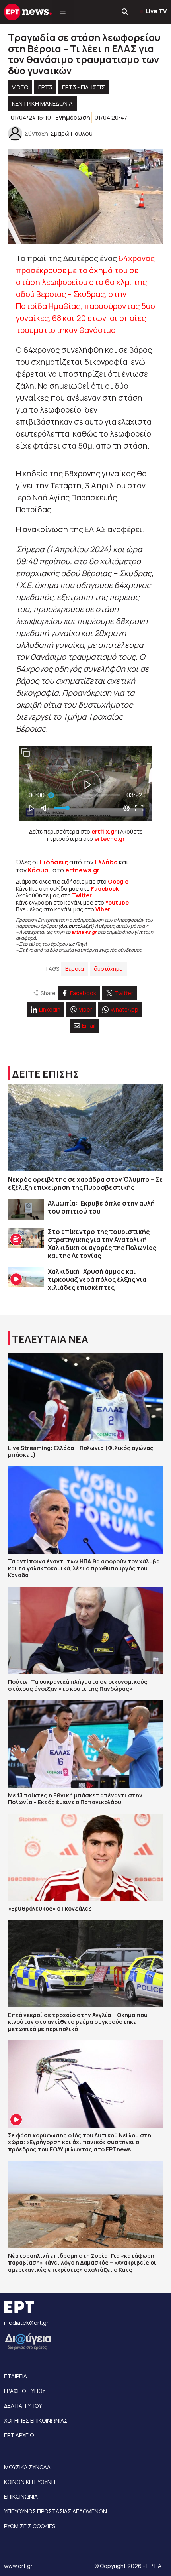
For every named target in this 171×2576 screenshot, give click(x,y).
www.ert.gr (18, 2566)
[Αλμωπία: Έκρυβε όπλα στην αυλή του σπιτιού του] (26, 1209)
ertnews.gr (84, 932)
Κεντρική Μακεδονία (42, 103)
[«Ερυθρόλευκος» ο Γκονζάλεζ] (85, 1857)
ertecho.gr (110, 839)
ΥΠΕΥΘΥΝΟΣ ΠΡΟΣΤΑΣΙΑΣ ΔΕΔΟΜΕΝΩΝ (55, 2511)
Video (20, 87)
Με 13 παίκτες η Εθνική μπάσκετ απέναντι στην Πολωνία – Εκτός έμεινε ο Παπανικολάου (75, 1799)
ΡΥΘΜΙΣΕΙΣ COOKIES (30, 2526)
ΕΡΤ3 (45, 87)
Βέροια (75, 969)
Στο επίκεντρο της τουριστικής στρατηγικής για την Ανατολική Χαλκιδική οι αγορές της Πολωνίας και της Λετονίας (102, 1244)
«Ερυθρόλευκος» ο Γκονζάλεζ (50, 1908)
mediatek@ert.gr (26, 2323)
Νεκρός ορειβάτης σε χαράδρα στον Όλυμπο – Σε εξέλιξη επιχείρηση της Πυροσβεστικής (85, 1183)
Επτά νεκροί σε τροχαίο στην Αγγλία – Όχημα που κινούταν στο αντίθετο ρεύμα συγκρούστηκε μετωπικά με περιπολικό (78, 2022)
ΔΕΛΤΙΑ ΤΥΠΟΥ (23, 2406)
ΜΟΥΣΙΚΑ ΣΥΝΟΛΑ (27, 2467)
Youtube (117, 902)
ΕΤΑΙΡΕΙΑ (16, 2376)
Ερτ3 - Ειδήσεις (84, 87)
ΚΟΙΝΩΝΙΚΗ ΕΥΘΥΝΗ (30, 2482)
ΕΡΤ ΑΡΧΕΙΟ (19, 2435)
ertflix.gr (104, 831)
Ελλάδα (106, 862)
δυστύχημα (108, 969)
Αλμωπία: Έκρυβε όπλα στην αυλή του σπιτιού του (101, 1207)
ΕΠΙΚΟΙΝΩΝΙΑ (21, 2496)
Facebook (105, 889)
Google (118, 881)
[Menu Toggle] (63, 12)
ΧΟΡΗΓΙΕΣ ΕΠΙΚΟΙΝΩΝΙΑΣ (36, 2420)
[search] (125, 12)
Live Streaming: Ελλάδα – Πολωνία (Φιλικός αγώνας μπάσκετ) (81, 1451)
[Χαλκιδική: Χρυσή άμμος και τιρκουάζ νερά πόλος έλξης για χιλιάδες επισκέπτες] (26, 1278)
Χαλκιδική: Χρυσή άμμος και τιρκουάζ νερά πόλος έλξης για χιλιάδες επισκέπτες (97, 1279)
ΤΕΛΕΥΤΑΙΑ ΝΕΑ (50, 1339)
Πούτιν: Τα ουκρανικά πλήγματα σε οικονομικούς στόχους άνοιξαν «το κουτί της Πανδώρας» (78, 1685)
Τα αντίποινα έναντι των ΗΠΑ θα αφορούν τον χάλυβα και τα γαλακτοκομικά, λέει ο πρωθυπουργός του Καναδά (84, 1568)
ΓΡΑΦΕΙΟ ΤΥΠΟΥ (25, 2391)
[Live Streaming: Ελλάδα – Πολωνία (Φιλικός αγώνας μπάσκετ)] (85, 1397)
